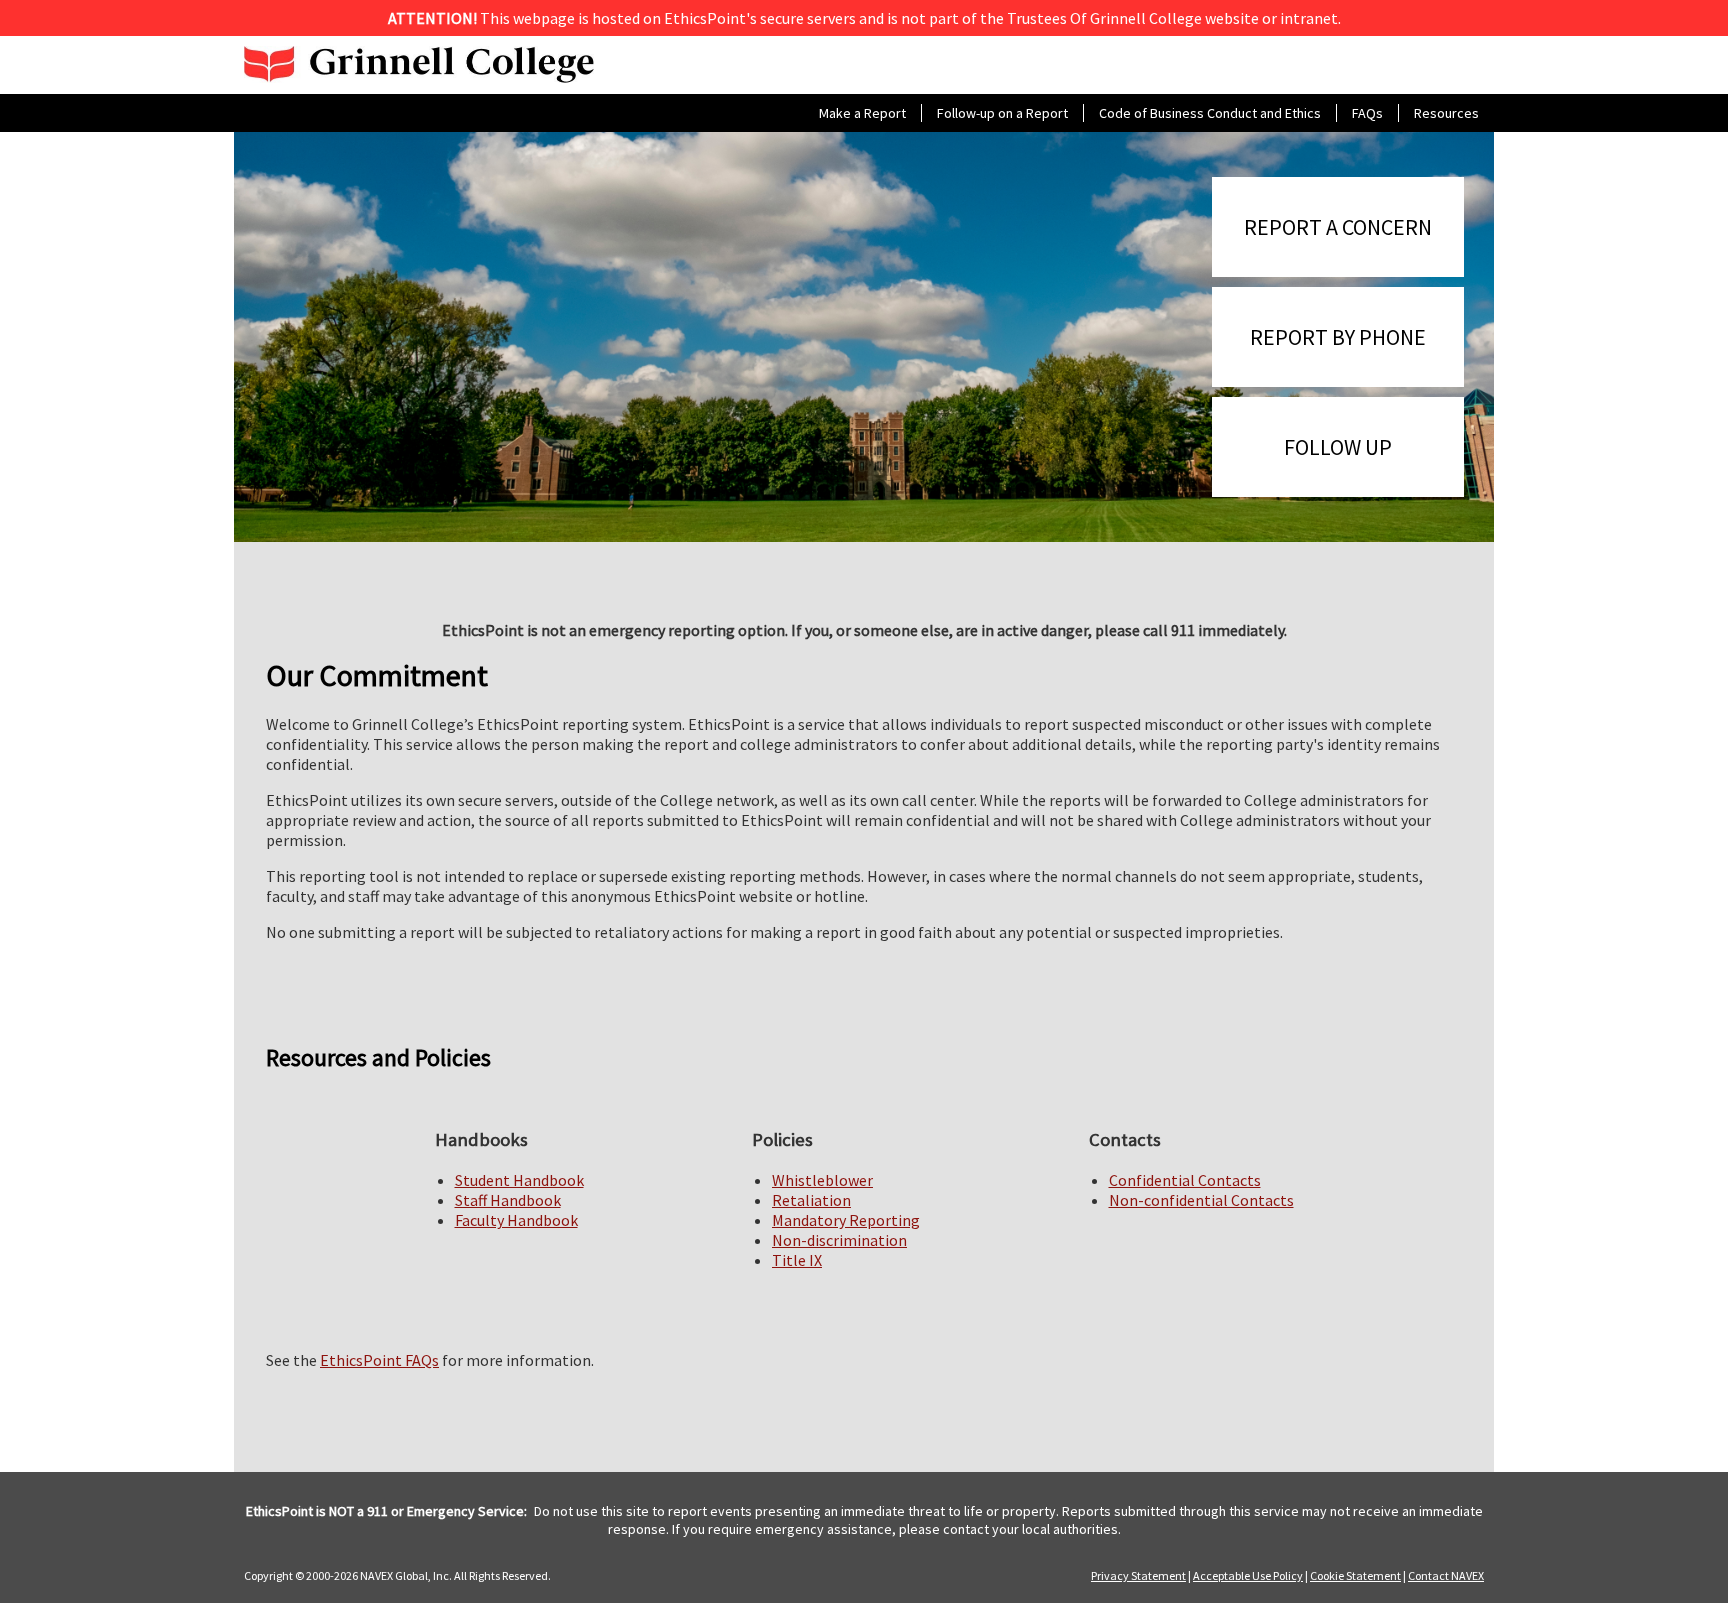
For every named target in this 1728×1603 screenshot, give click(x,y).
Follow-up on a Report (1002, 113)
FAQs (1367, 113)
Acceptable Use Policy (1248, 1575)
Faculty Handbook (516, 1220)
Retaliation (811, 1200)
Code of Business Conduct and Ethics (1210, 113)
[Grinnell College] (419, 65)
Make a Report (862, 113)
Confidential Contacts (1185, 1180)
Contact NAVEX (1446, 1575)
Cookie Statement (1355, 1575)
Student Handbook (519, 1180)
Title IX (797, 1260)
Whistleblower (822, 1180)
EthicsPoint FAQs (379, 1360)
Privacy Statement (1138, 1575)
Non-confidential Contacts (1201, 1200)
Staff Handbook (508, 1200)
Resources (1446, 113)
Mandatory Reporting (846, 1220)
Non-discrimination (839, 1240)
